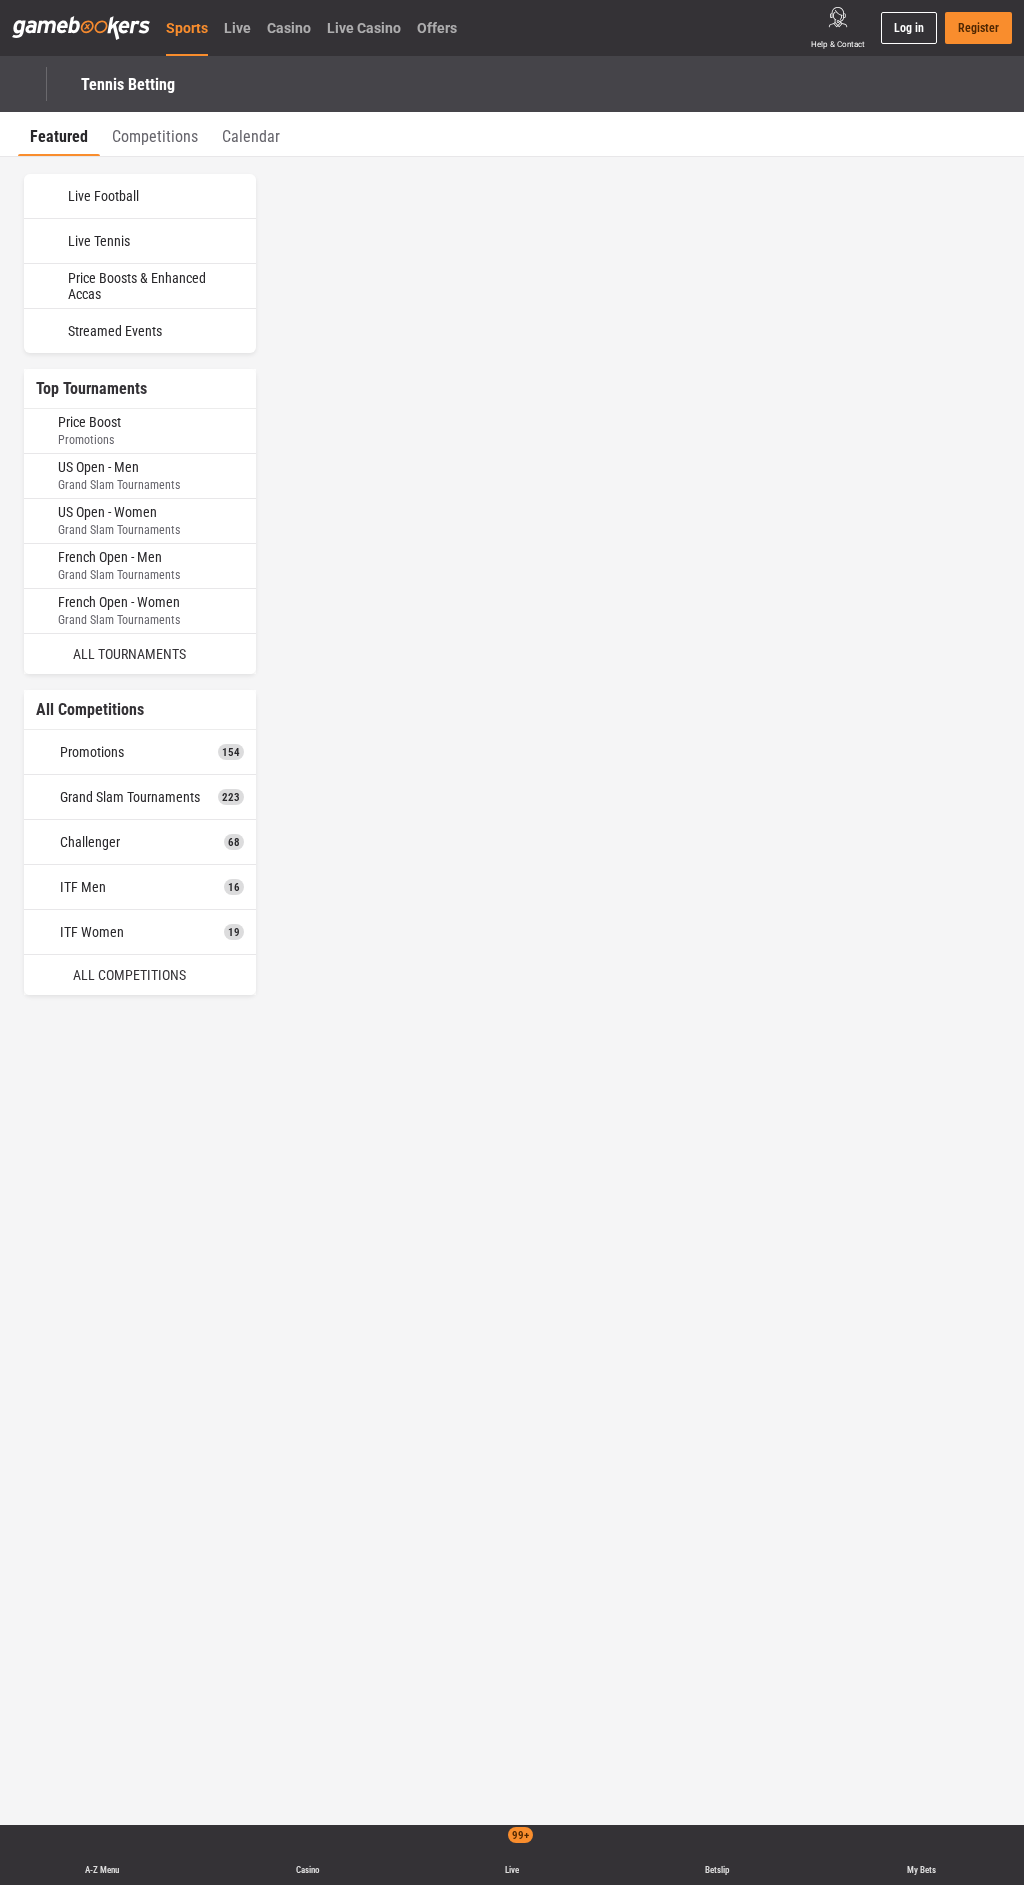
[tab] (59, 134)
